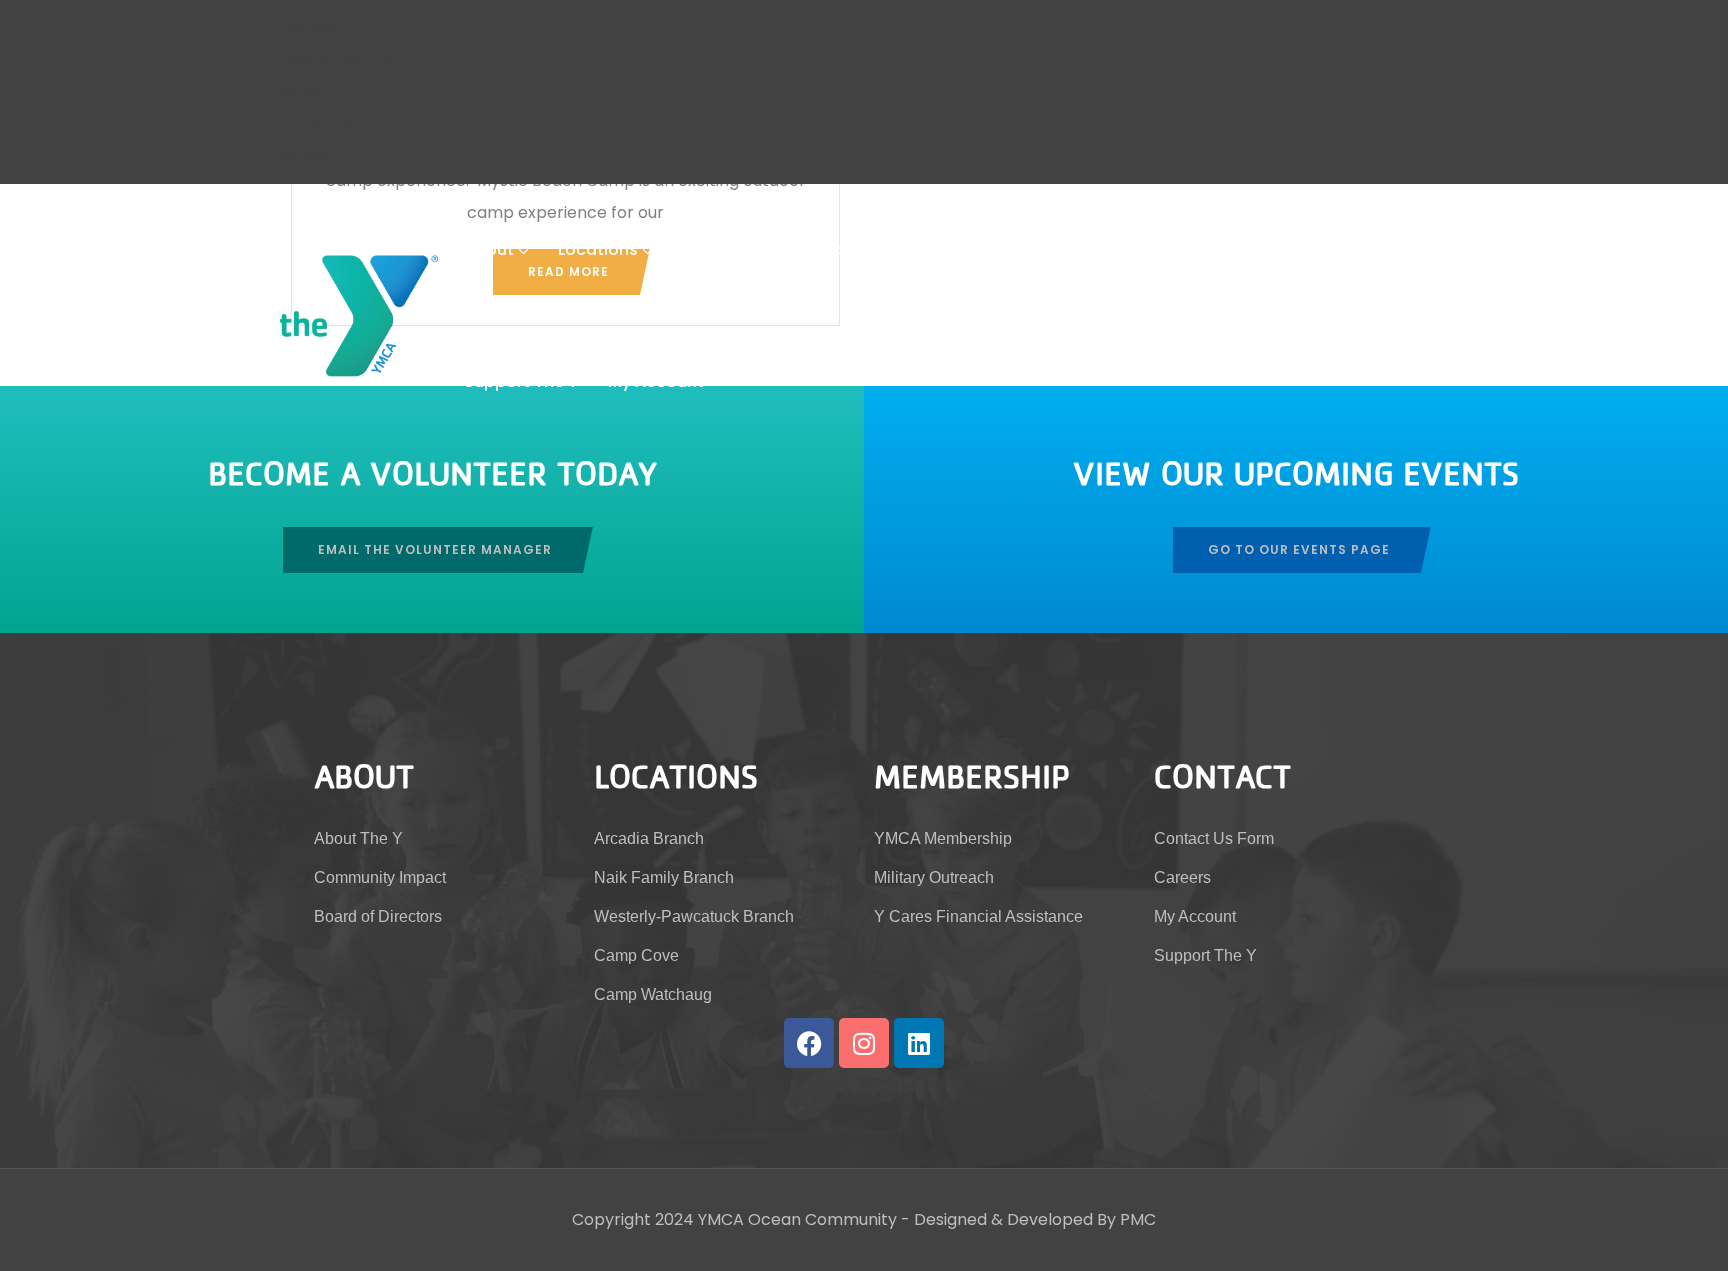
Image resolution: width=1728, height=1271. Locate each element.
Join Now (308, 27)
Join (1263, 249)
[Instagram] (864, 1043)
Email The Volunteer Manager (435, 549)
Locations (598, 249)
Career (302, 91)
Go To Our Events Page (1299, 549)
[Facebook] (809, 1043)
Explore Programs (337, 59)
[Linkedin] (919, 1043)
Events (1090, 249)
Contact (1181, 249)
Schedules (724, 249)
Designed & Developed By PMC (1035, 1219)
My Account (316, 155)
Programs (980, 249)
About (489, 249)
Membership (846, 249)
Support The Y (323, 123)
